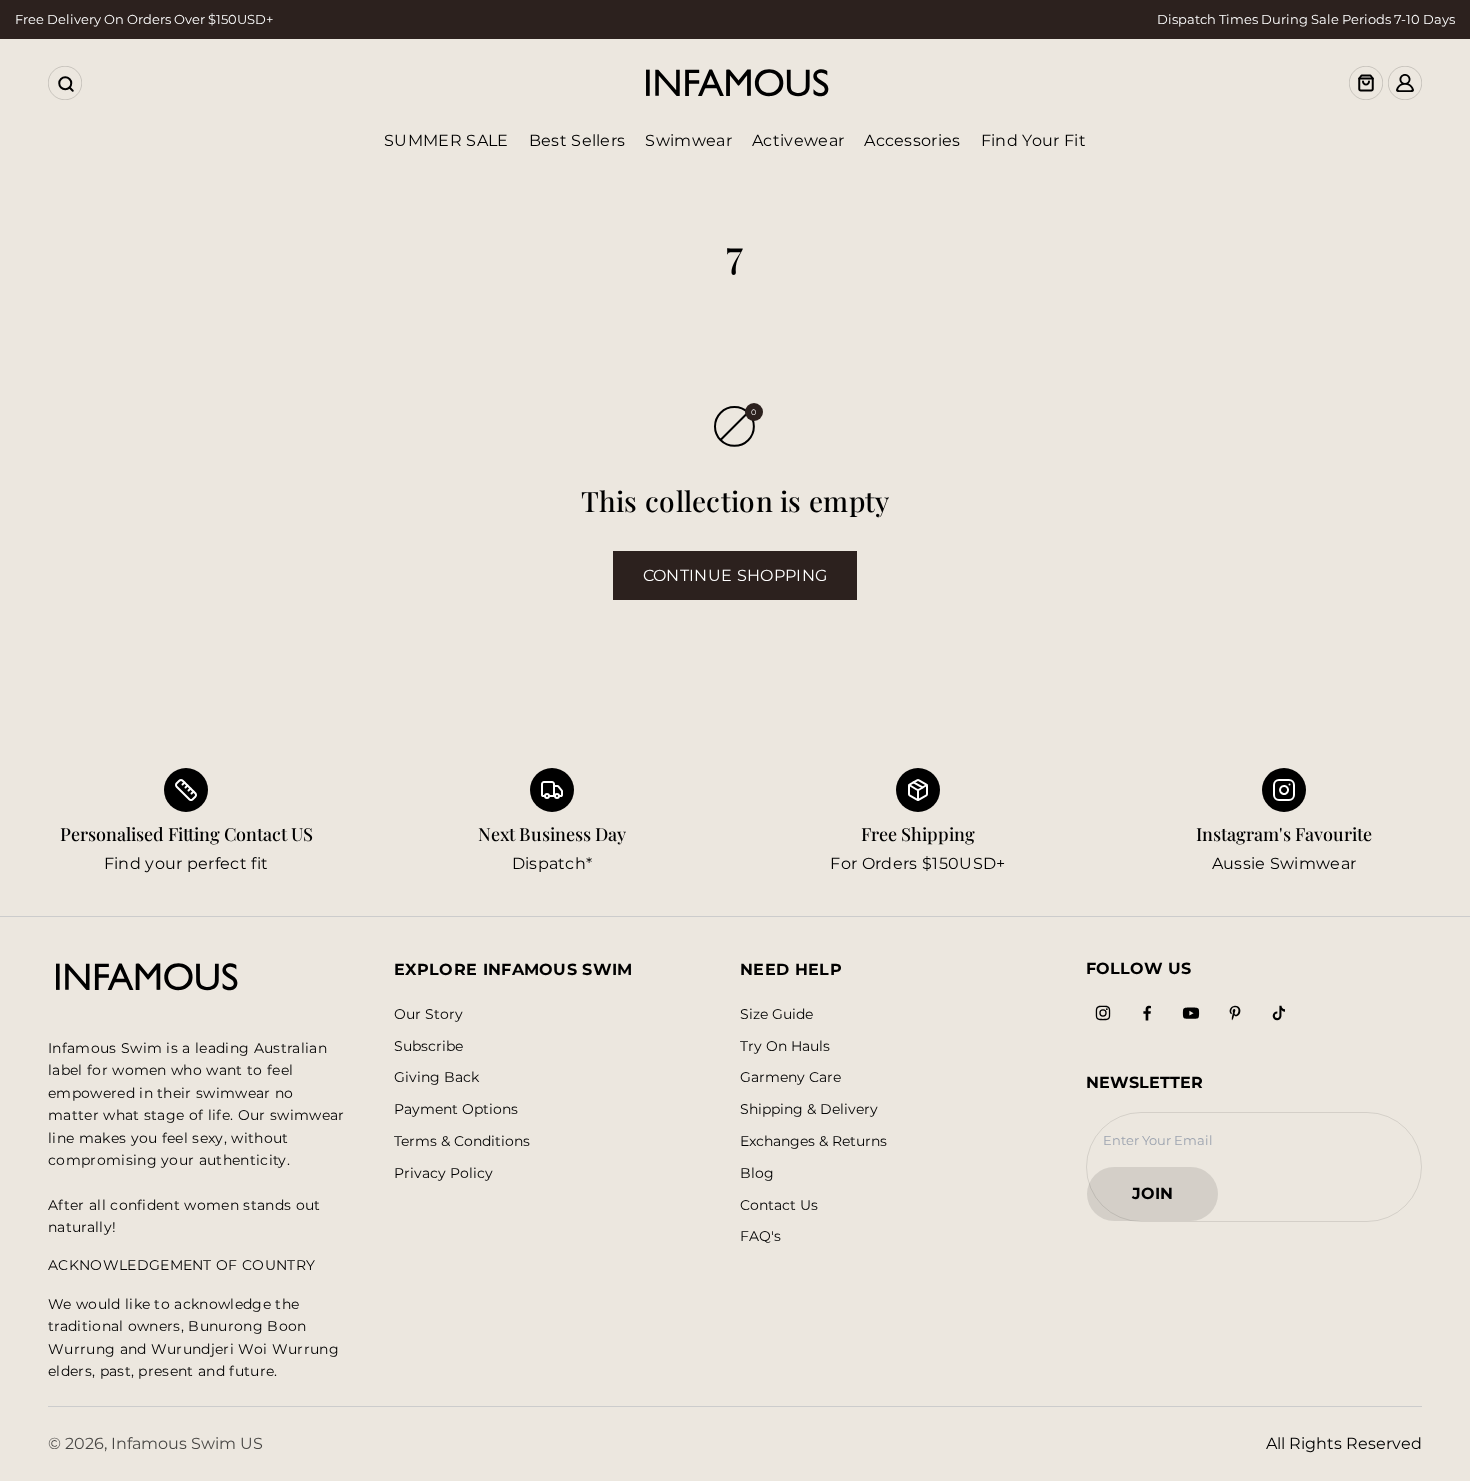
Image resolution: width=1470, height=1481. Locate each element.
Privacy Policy (443, 1173)
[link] (552, 822)
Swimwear (688, 140)
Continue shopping (735, 575)
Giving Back (436, 1077)
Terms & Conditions (462, 1141)
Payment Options (456, 1109)
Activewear (798, 140)
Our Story (428, 1014)
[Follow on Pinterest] (1235, 1013)
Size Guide (776, 1014)
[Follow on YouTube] (1191, 1013)
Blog (757, 1173)
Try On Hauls (785, 1046)
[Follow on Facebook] (1147, 1013)
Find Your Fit (1033, 140)
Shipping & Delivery (809, 1109)
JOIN (1162, 1199)
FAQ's (760, 1236)
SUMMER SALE (446, 140)
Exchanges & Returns (813, 1141)
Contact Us (779, 1205)
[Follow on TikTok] (1279, 1013)
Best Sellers (577, 140)
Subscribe (428, 1046)
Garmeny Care (790, 1077)
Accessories (912, 140)
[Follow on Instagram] (1103, 1013)
